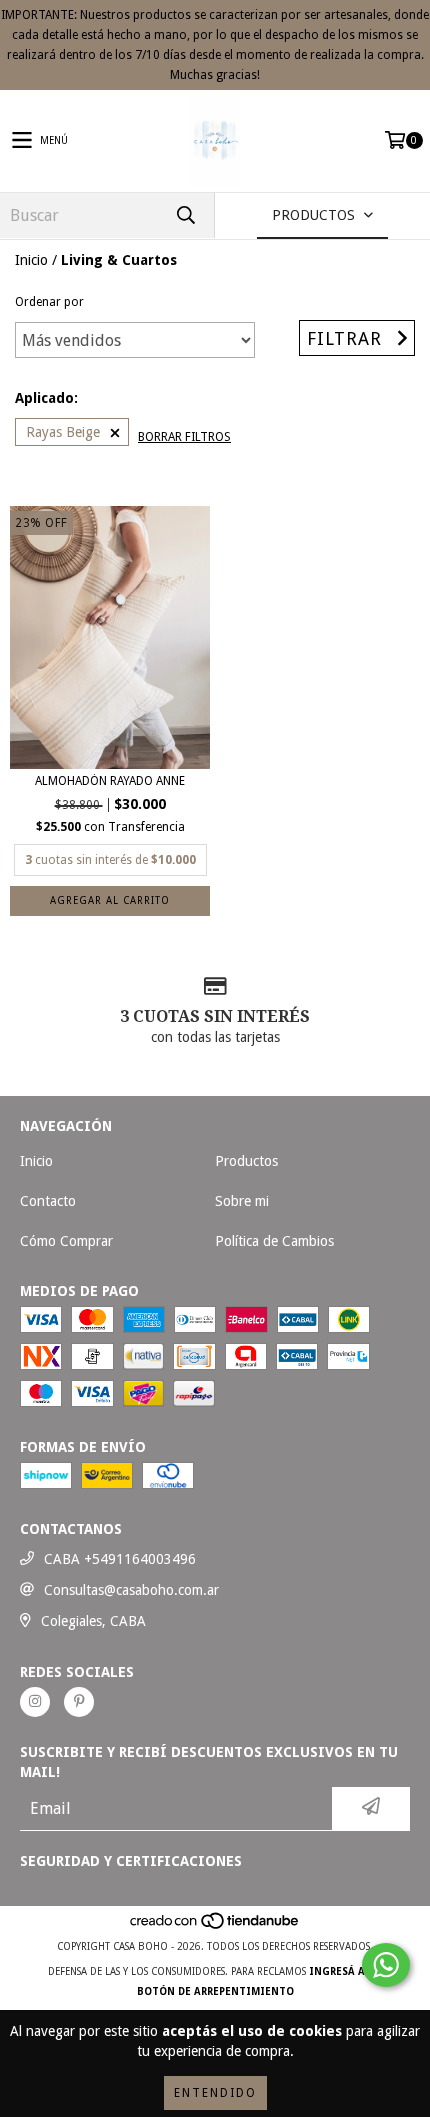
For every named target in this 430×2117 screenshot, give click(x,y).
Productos (246, 1161)
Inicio (31, 260)
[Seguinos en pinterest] (79, 1702)
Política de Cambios (274, 1241)
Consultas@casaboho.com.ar (131, 1590)
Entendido (215, 2093)
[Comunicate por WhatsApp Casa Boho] (386, 1965)
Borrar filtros (184, 437)
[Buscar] (185, 215)
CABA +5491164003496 (120, 1559)
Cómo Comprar (66, 1241)
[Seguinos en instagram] (35, 1702)
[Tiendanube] (215, 1926)
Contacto (48, 1201)
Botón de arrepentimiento (215, 1991)
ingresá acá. (345, 1971)
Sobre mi (242, 1201)
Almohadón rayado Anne (110, 781)
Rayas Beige (63, 432)
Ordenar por (49, 302)
